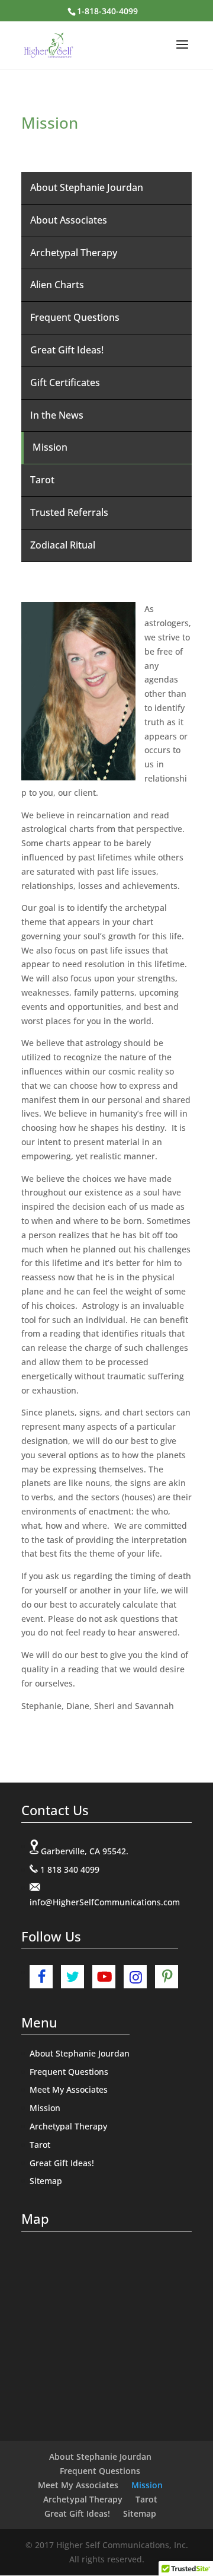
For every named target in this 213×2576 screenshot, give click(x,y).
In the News (57, 415)
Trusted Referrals (69, 512)
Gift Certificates (65, 382)
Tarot (42, 480)
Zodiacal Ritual (63, 545)
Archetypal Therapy (74, 253)
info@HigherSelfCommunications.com (105, 1902)
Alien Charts (57, 285)
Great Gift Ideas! (67, 350)
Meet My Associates (69, 2089)
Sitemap (46, 2181)
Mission (50, 447)
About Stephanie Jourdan (87, 187)
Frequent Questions (75, 317)
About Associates (69, 220)
